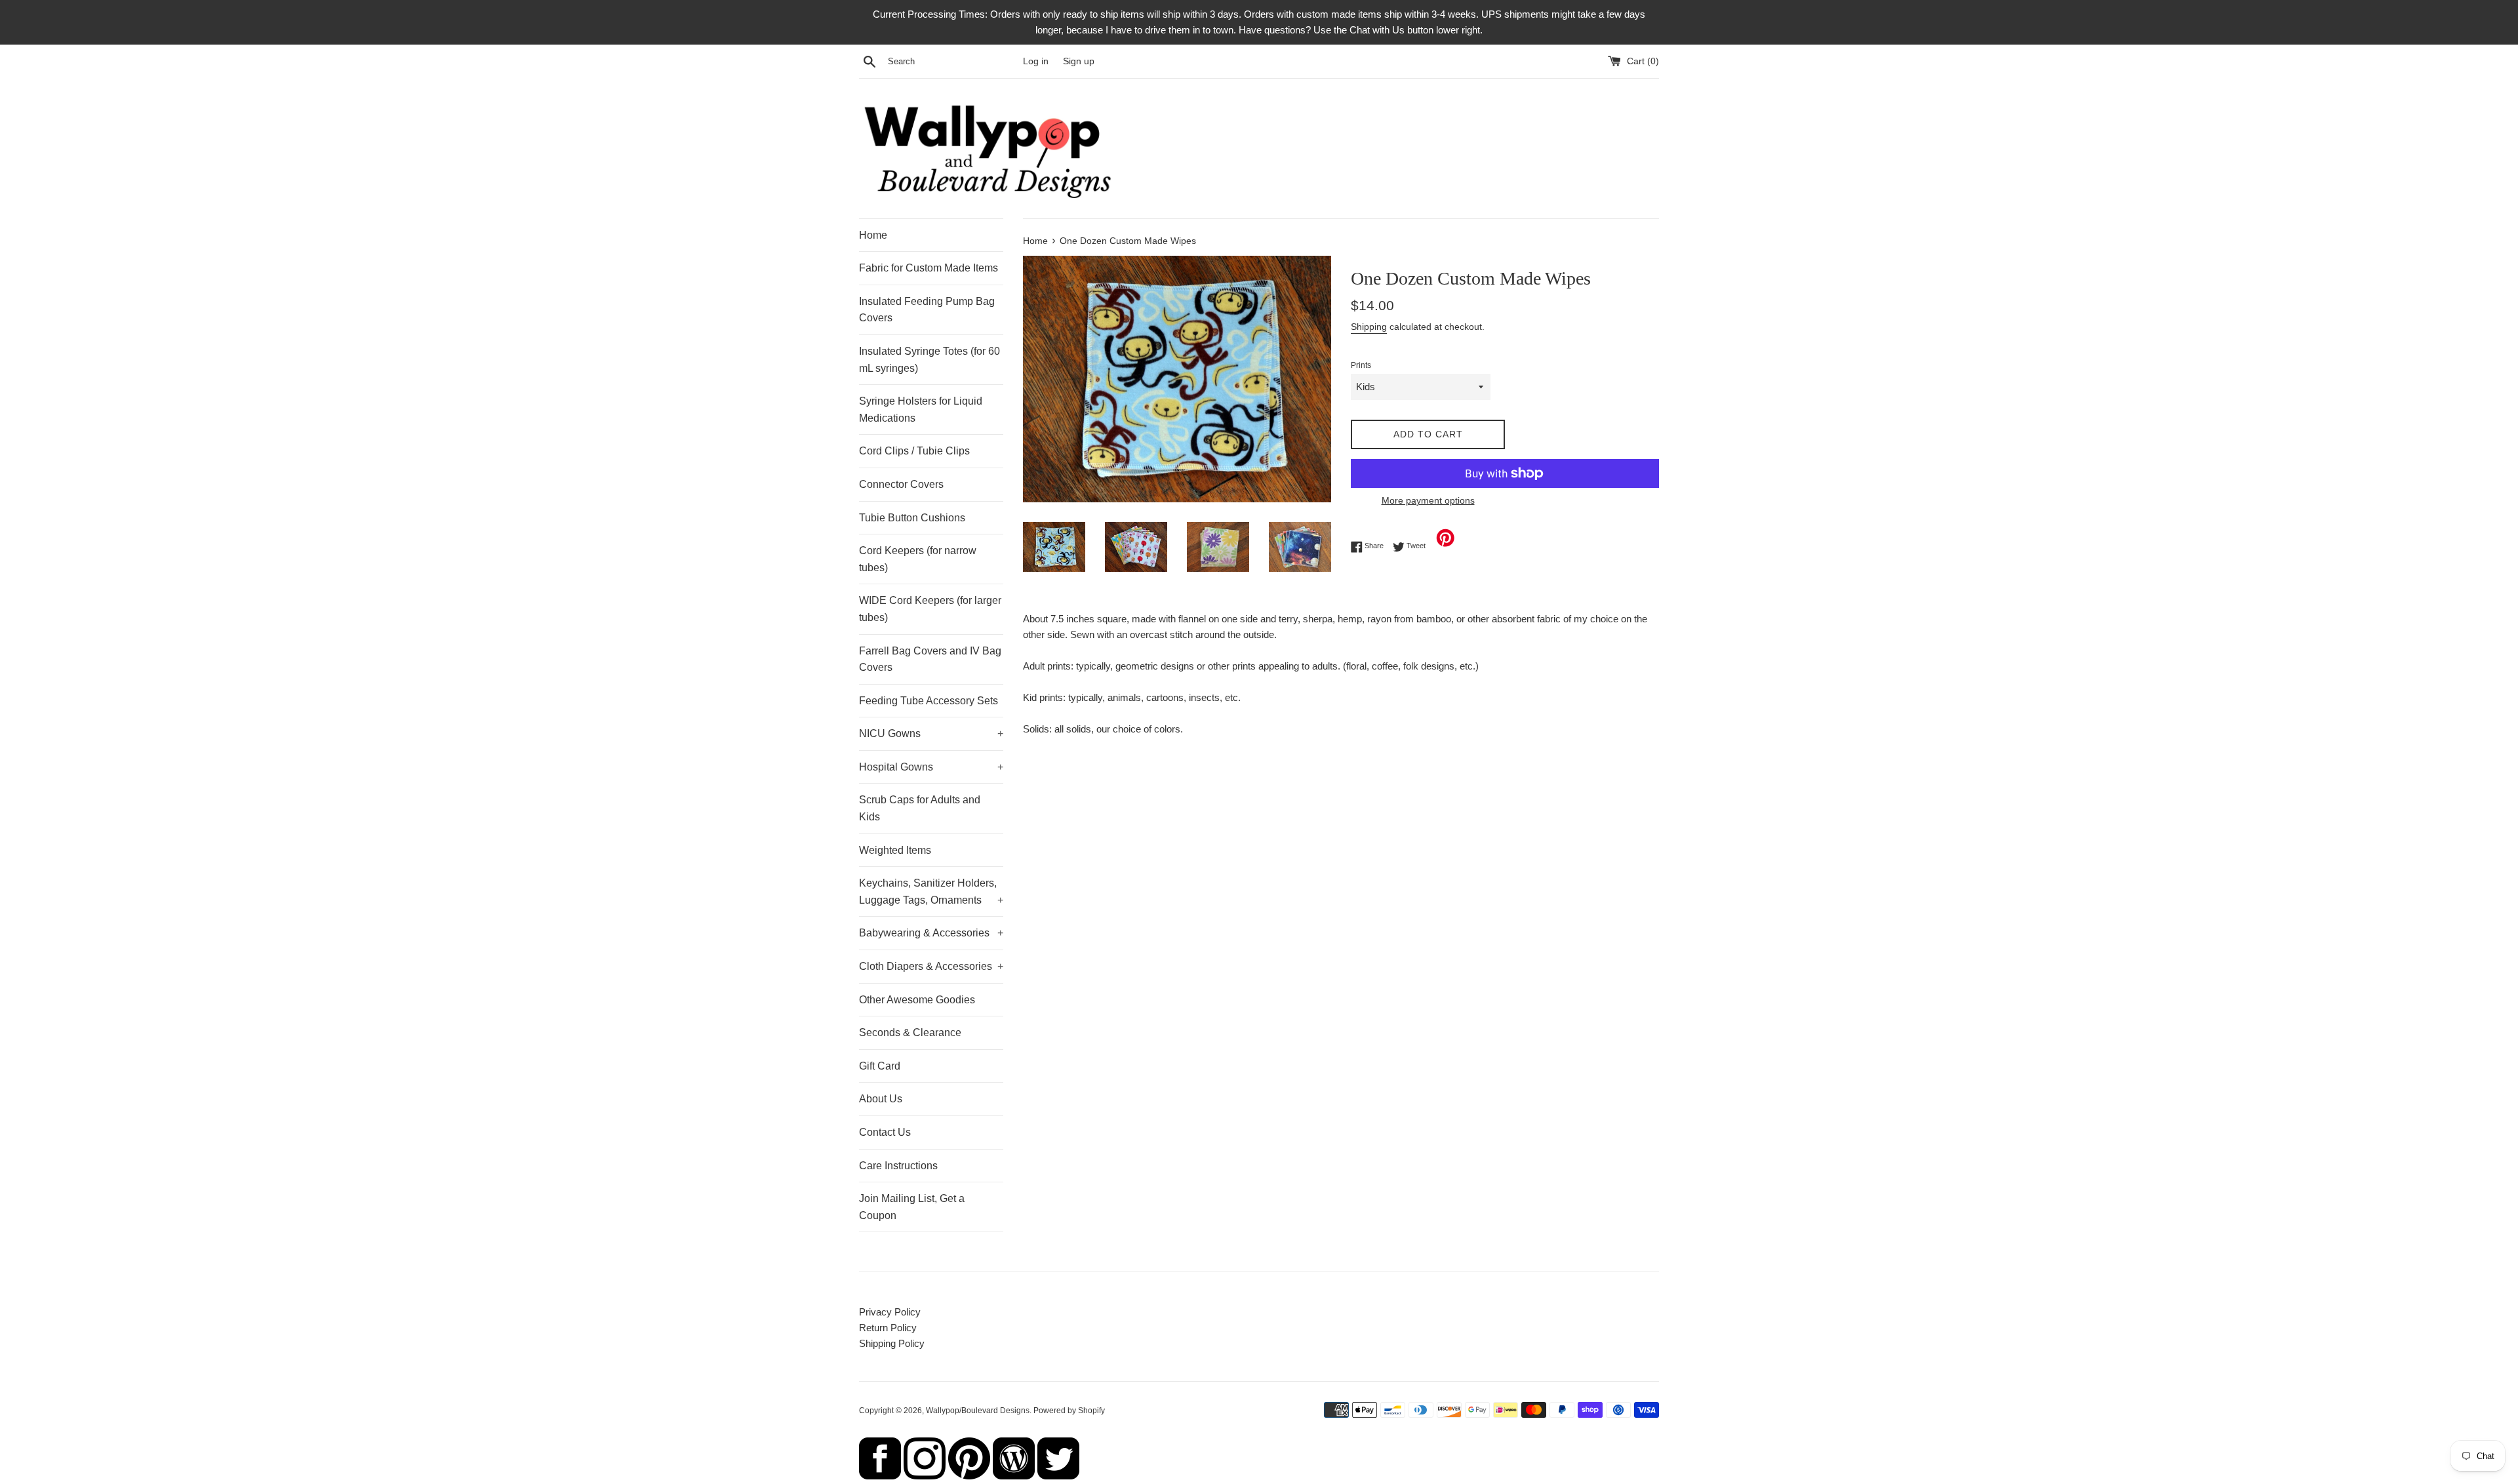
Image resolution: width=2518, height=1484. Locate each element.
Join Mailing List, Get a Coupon (912, 1207)
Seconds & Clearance (910, 1033)
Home (873, 235)
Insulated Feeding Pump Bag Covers (927, 310)
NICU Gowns (931, 733)
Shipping (1369, 327)
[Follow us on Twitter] (1058, 1476)
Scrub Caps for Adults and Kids (920, 808)
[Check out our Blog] (1014, 1476)
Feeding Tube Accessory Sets (929, 701)
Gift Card (880, 1066)
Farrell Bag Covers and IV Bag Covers (930, 659)
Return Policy (888, 1328)
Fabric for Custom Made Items (929, 268)
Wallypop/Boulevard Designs (978, 1411)
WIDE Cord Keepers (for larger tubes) (930, 609)
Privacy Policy (890, 1312)
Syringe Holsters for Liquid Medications (921, 410)
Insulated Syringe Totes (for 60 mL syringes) (929, 360)
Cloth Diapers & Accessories (931, 966)
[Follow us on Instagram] (925, 1476)
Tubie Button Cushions (912, 518)
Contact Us (885, 1132)
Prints (1361, 365)
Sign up (1079, 61)
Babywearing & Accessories (931, 933)
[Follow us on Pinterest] (969, 1476)
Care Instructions (898, 1166)
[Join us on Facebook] (880, 1476)
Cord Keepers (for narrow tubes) (918, 559)
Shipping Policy (892, 1343)
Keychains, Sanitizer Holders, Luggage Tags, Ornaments (931, 892)
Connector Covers (901, 484)
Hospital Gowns (931, 767)
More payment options (1428, 500)
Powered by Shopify (1069, 1411)
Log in (1036, 61)
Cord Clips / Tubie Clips (914, 451)
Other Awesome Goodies (917, 1000)
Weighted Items (895, 850)
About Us (881, 1099)
